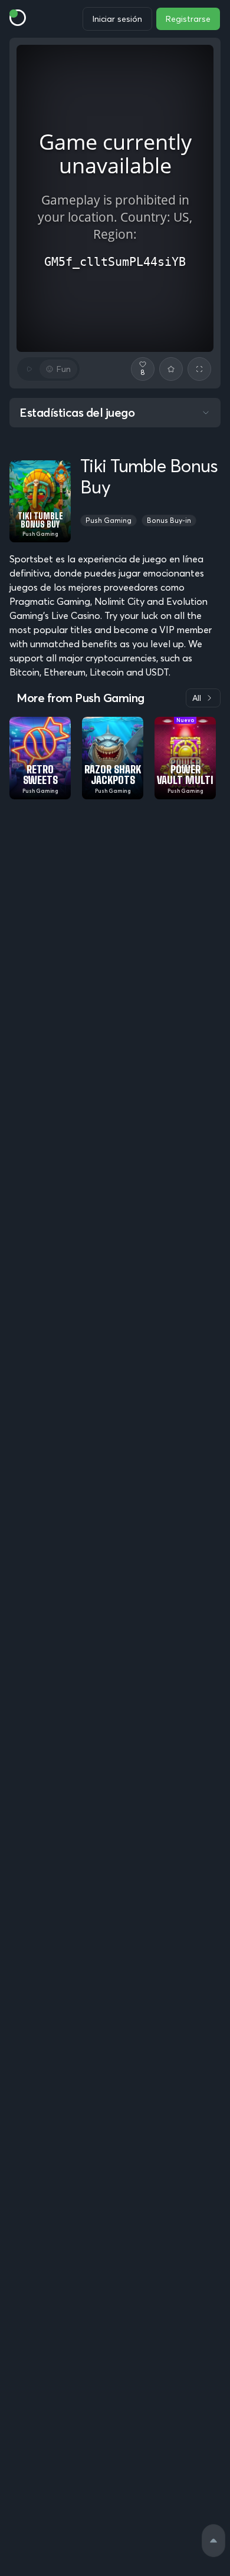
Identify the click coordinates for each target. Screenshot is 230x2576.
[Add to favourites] (171, 369)
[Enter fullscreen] (199, 369)
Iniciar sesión (117, 19)
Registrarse (188, 19)
